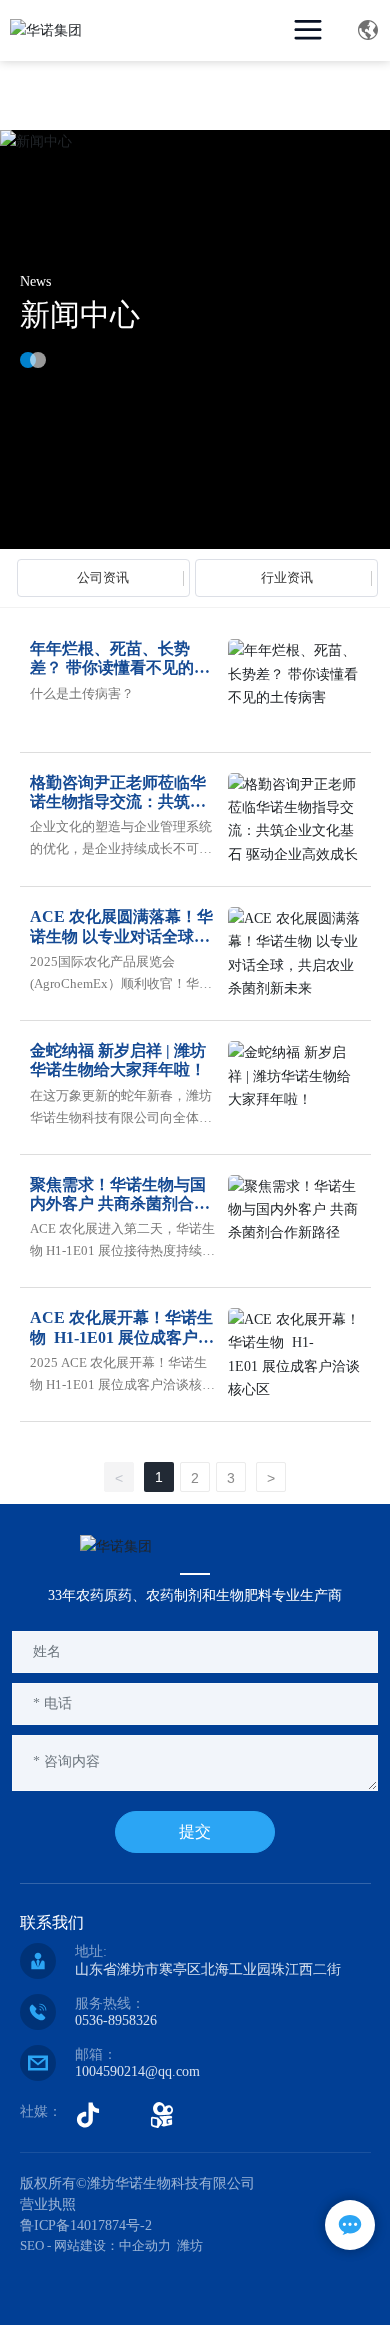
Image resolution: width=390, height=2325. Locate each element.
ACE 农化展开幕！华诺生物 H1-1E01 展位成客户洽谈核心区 (122, 1336)
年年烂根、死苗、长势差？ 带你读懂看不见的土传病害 (120, 667)
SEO (32, 2245)
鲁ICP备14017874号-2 (86, 2225)
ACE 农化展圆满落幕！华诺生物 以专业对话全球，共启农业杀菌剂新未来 (121, 935)
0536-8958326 (116, 2020)
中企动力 (145, 2245)
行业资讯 (287, 577)
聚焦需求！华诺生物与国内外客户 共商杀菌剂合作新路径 (120, 1203)
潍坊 (190, 2245)
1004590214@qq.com (137, 2071)
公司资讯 (103, 577)
